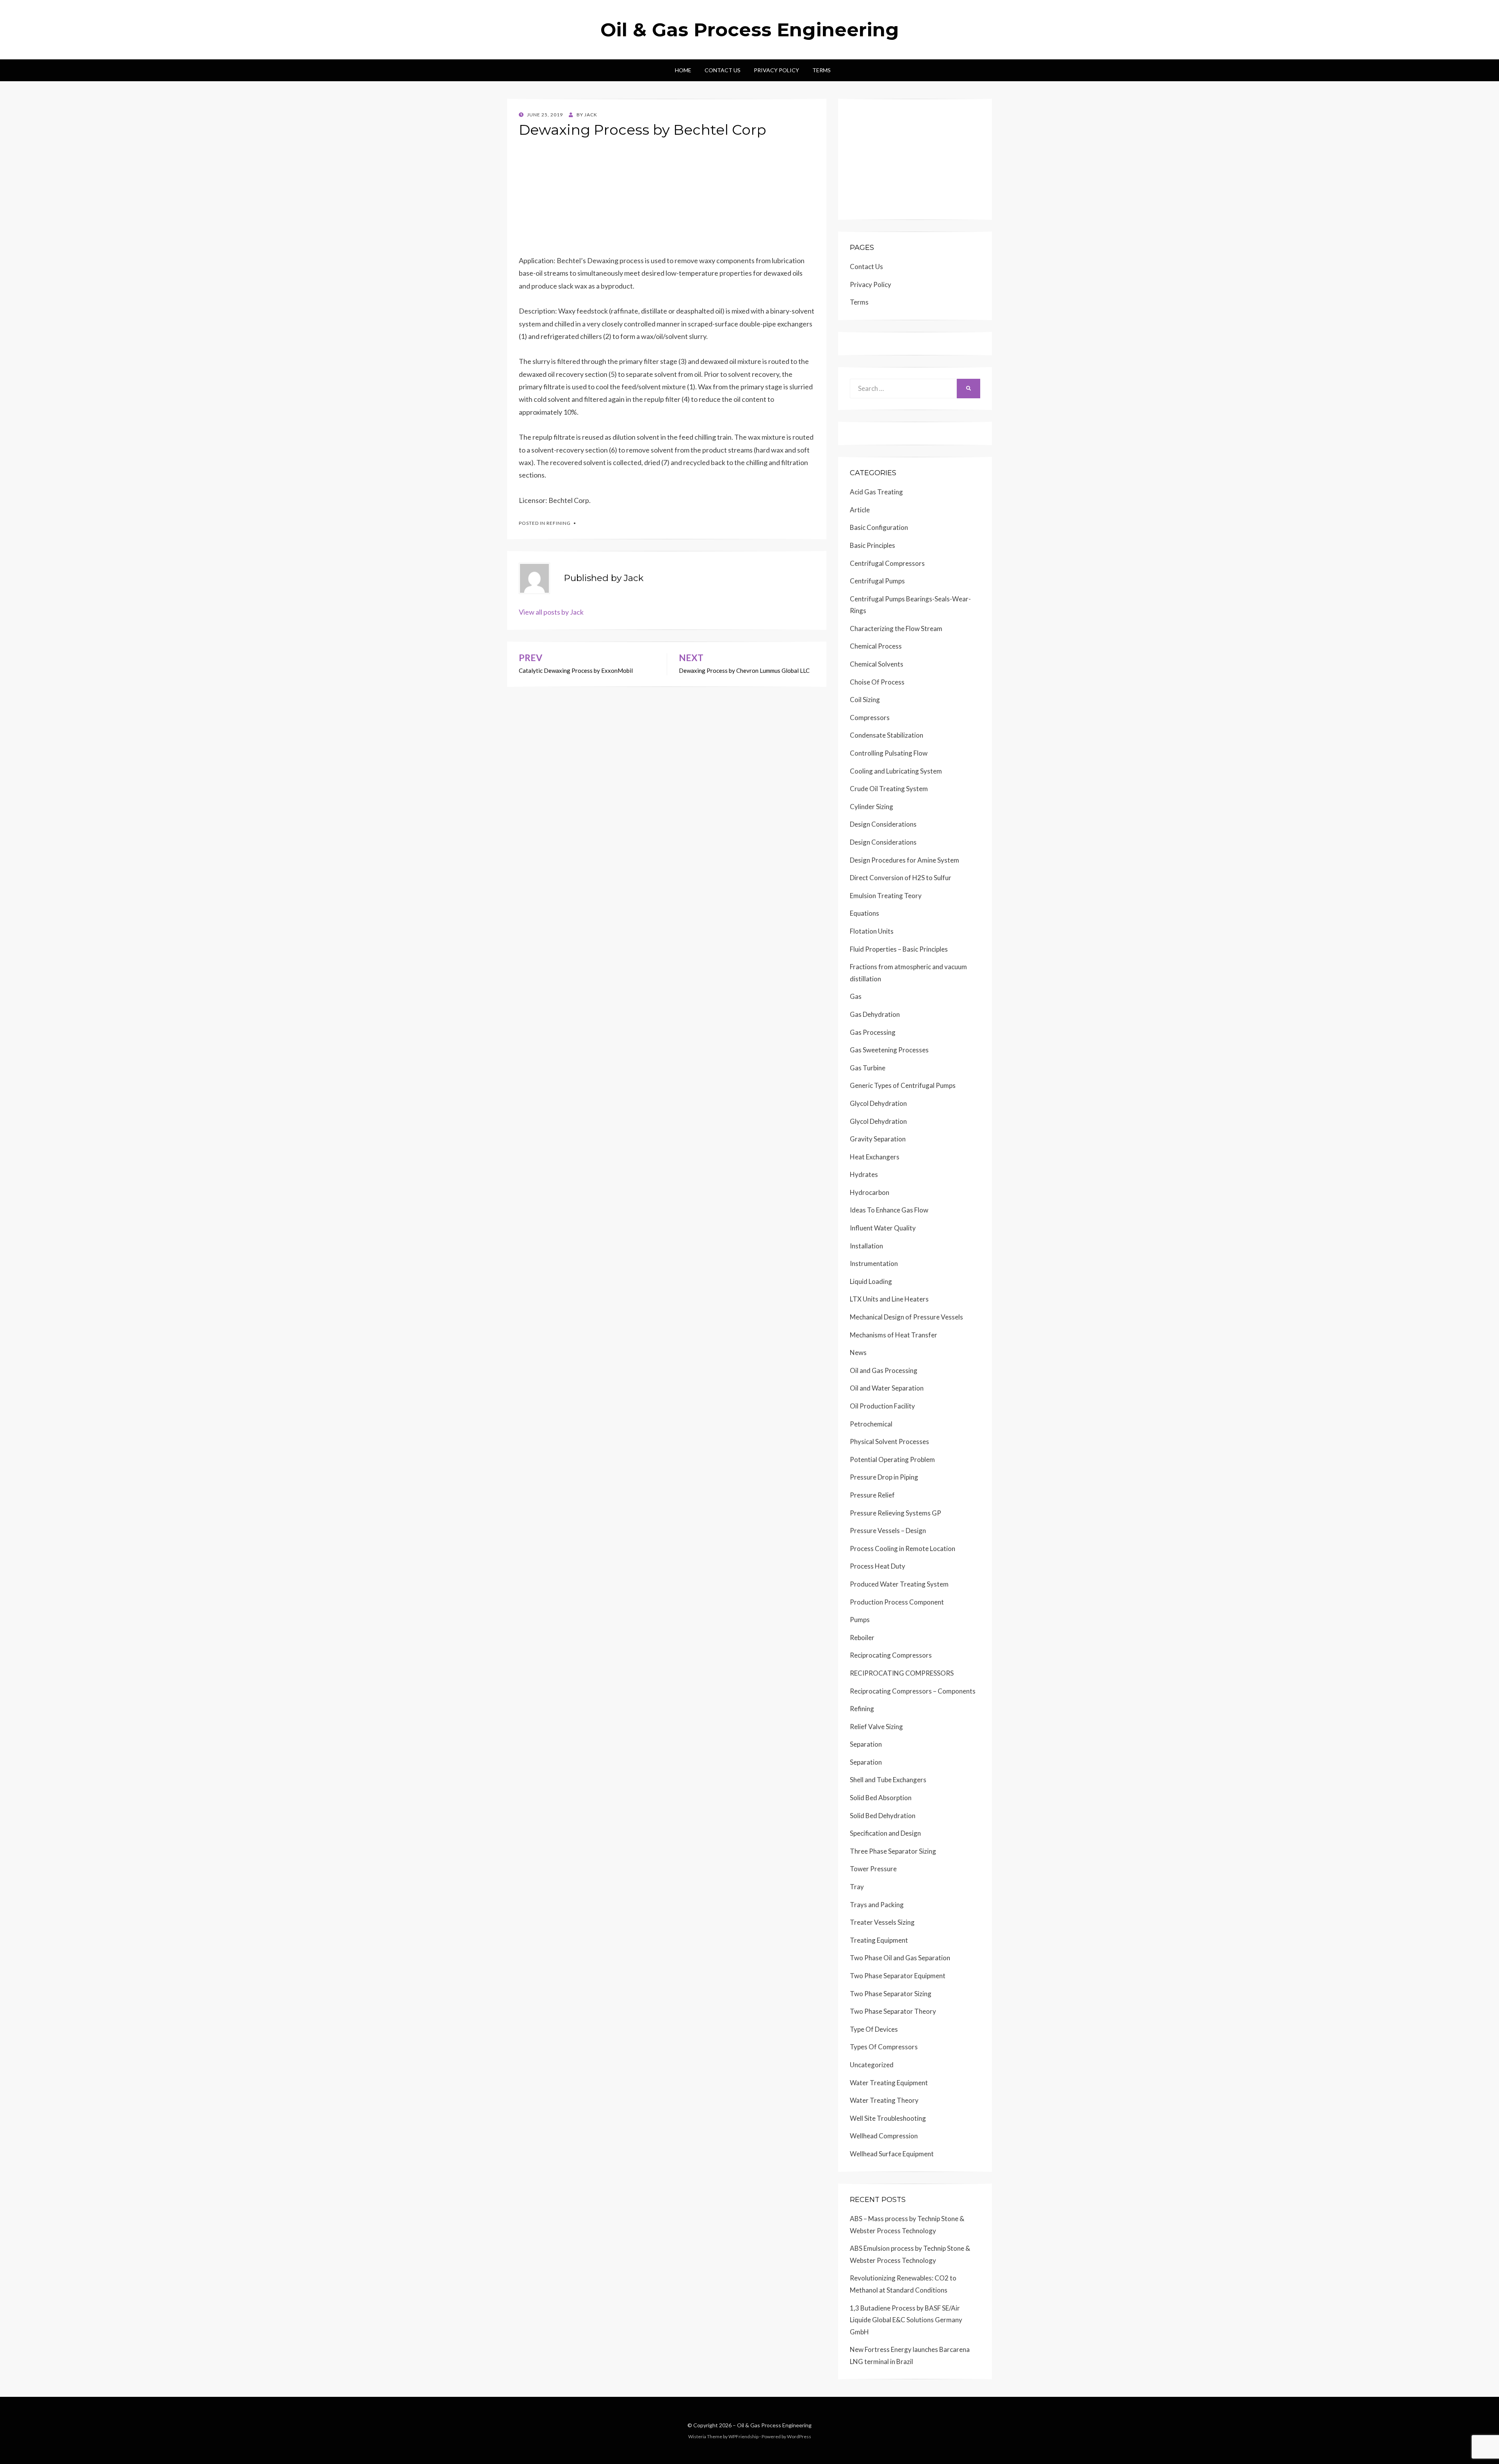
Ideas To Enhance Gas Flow (889, 1210)
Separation (866, 1744)
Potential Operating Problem (892, 1459)
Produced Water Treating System (899, 1584)
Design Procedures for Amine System (904, 860)
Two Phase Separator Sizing (891, 1994)
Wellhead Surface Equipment (892, 2154)
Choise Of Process (877, 682)
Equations (864, 913)
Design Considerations (883, 824)
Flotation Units (872, 931)
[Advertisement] (667, 200)
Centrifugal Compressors (887, 563)
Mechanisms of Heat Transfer (894, 1335)
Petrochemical (871, 1424)
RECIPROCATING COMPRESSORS (902, 1673)
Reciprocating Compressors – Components (913, 1691)
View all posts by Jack (551, 612)
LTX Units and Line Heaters (889, 1299)
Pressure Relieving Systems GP (895, 1513)
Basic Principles (872, 545)
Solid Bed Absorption (881, 1798)
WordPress (799, 2436)
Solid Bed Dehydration (883, 1816)
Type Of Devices (874, 2029)
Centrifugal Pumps (877, 581)
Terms (822, 70)
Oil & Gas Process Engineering (750, 30)
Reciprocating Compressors (891, 1655)
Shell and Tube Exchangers (888, 1780)
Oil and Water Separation (887, 1388)
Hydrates (864, 1174)
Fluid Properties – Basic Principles (899, 949)
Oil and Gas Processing (884, 1370)
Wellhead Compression (884, 2136)
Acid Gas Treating (876, 492)
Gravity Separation (878, 1139)
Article (860, 510)
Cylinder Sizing (871, 807)
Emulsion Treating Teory (886, 896)
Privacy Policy (776, 70)
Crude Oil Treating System (889, 789)
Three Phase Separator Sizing (893, 1851)
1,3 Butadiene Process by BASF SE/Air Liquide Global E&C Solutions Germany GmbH (906, 2320)
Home (683, 70)
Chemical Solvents (877, 664)
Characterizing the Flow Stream (896, 628)
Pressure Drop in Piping (884, 1477)
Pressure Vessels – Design (888, 1531)
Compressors (870, 718)
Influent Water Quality (883, 1228)
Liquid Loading (871, 1281)
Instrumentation (874, 1263)
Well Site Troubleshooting (888, 2118)
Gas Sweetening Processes (889, 1050)
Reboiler (862, 1638)
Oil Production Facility (882, 1406)
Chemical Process (876, 646)
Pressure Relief (872, 1495)
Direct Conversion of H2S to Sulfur (901, 878)
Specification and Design (885, 1833)
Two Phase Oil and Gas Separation (900, 1958)
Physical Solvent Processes (889, 1441)
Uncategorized (872, 2065)
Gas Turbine (868, 1068)
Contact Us (723, 70)
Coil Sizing (865, 700)
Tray (857, 1887)
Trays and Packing (877, 1905)
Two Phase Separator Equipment (898, 1976)
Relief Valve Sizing (876, 1727)
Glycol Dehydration (878, 1103)
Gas (856, 996)
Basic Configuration (879, 527)
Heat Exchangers (875, 1157)
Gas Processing (873, 1032)
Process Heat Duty (878, 1566)
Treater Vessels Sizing (882, 1922)
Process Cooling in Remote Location (903, 1548)
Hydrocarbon (870, 1192)
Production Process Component (897, 1602)
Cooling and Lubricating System (896, 771)
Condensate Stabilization (887, 735)
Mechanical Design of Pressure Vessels (906, 1317)
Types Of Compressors (884, 2047)
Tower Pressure (873, 1869)
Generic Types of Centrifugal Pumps (903, 1085)
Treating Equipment (879, 1940)
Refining (559, 523)
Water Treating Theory (884, 2100)
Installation (866, 1246)
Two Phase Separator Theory (893, 2011)
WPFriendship (743, 2436)
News (858, 1352)
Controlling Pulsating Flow (889, 753)
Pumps (860, 1620)
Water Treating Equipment (889, 2083)
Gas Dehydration (875, 1014)
